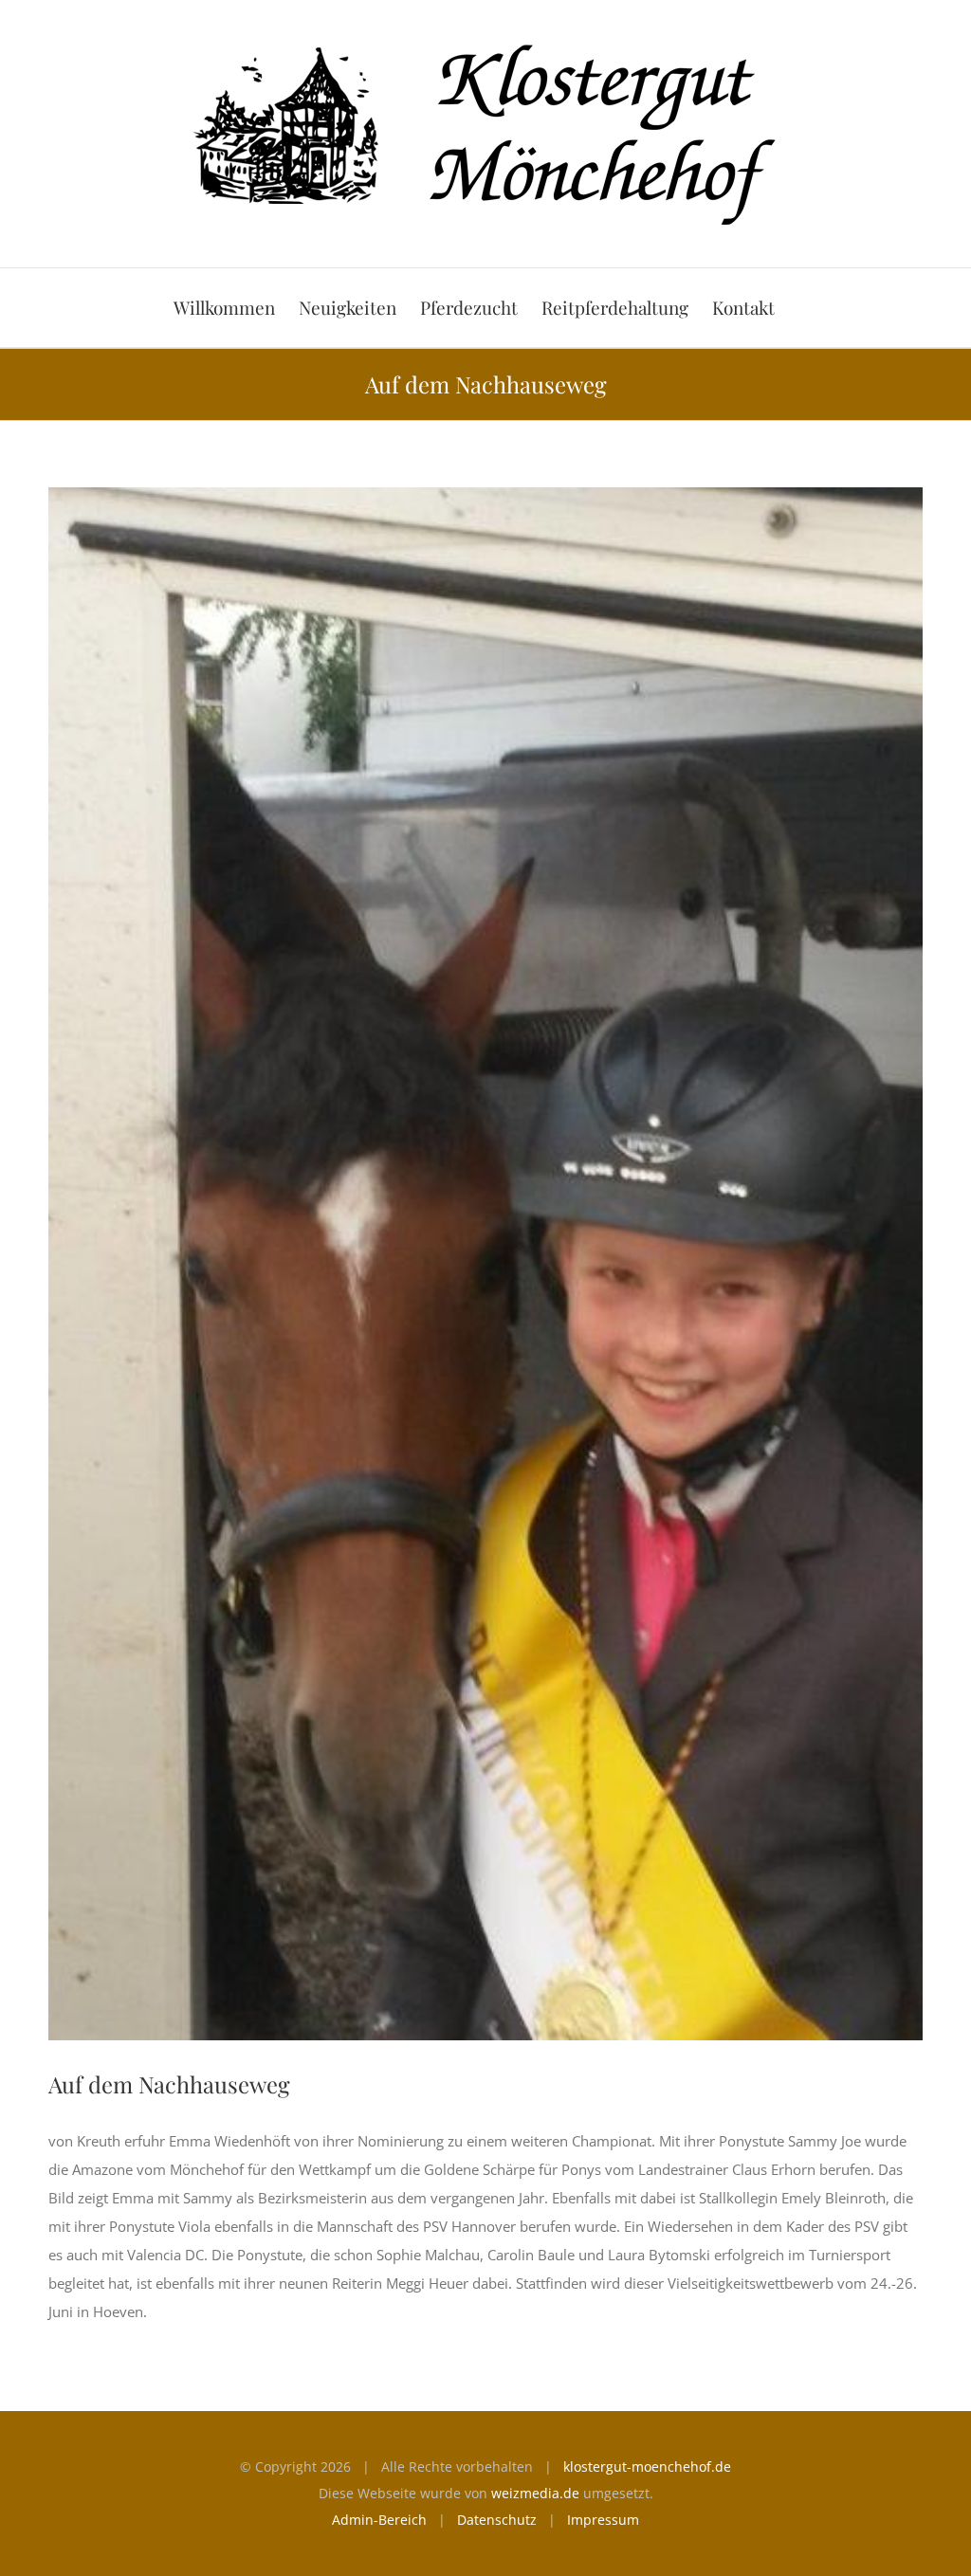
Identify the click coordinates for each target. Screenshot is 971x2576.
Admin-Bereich (379, 2520)
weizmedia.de (535, 2493)
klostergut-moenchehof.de (647, 2466)
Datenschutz (497, 2520)
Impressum (603, 2520)
